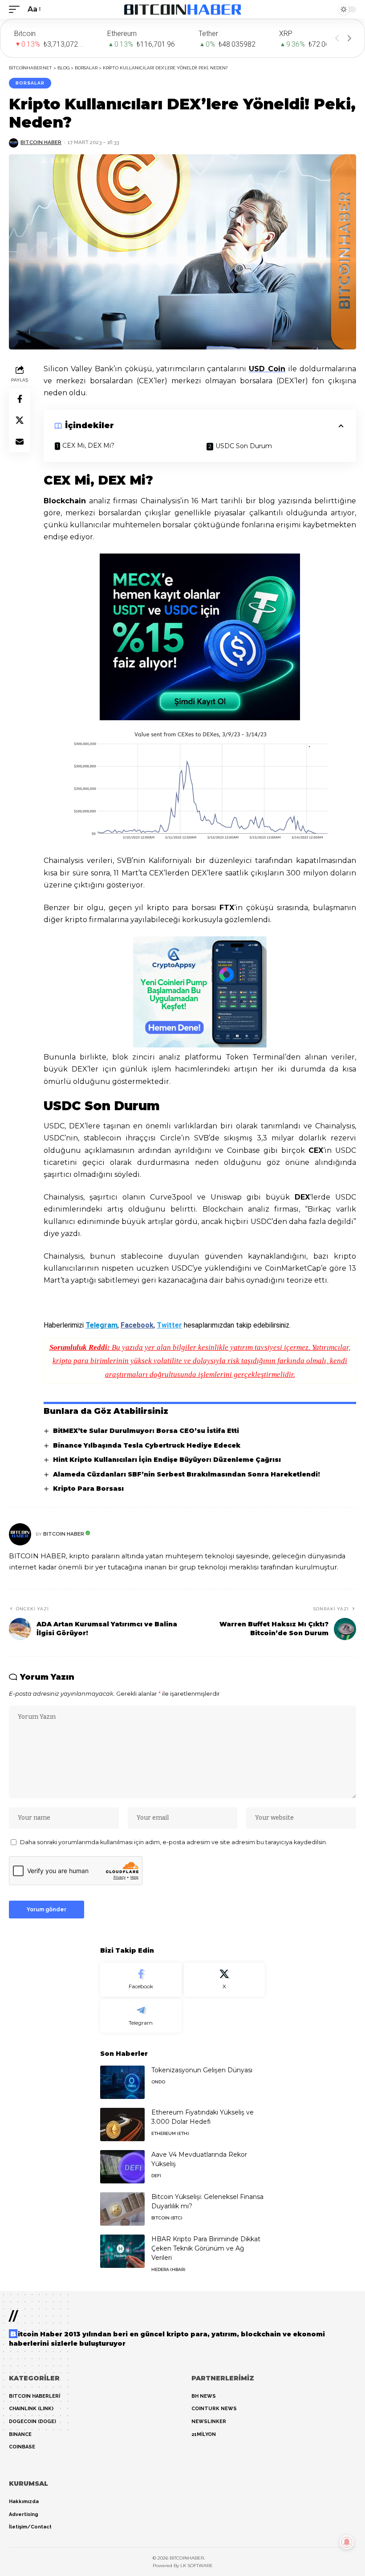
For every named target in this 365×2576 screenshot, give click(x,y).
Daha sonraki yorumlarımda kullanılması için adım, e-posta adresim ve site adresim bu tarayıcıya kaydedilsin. (174, 1842)
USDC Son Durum (244, 446)
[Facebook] (141, 1980)
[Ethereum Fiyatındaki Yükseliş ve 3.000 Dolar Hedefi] (122, 2125)
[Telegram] (141, 2016)
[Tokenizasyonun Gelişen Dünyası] (122, 2082)
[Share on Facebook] (20, 399)
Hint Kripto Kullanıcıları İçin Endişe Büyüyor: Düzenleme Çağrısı (167, 1460)
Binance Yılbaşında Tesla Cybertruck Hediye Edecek (147, 1445)
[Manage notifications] (347, 2542)
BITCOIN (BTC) (167, 2218)
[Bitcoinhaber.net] (183, 9)
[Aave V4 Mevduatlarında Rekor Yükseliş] (122, 2167)
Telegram (101, 1325)
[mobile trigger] (16, 9)
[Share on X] (20, 420)
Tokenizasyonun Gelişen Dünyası (202, 2070)
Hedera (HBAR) (168, 2269)
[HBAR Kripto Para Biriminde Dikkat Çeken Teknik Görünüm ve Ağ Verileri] (122, 2251)
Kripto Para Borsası (88, 1489)
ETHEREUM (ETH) (170, 2133)
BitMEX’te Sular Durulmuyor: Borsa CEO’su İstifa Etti (146, 1431)
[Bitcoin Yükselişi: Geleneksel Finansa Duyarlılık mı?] (122, 2209)
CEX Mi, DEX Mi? (88, 445)
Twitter (169, 1325)
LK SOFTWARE (197, 2566)
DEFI (156, 2176)
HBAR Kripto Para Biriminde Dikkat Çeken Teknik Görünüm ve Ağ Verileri (206, 2248)
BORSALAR (30, 83)
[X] (225, 1980)
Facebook (137, 1325)
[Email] (20, 441)
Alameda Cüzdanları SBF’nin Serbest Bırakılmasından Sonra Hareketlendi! (187, 1474)
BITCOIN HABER (41, 142)
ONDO (158, 2082)
